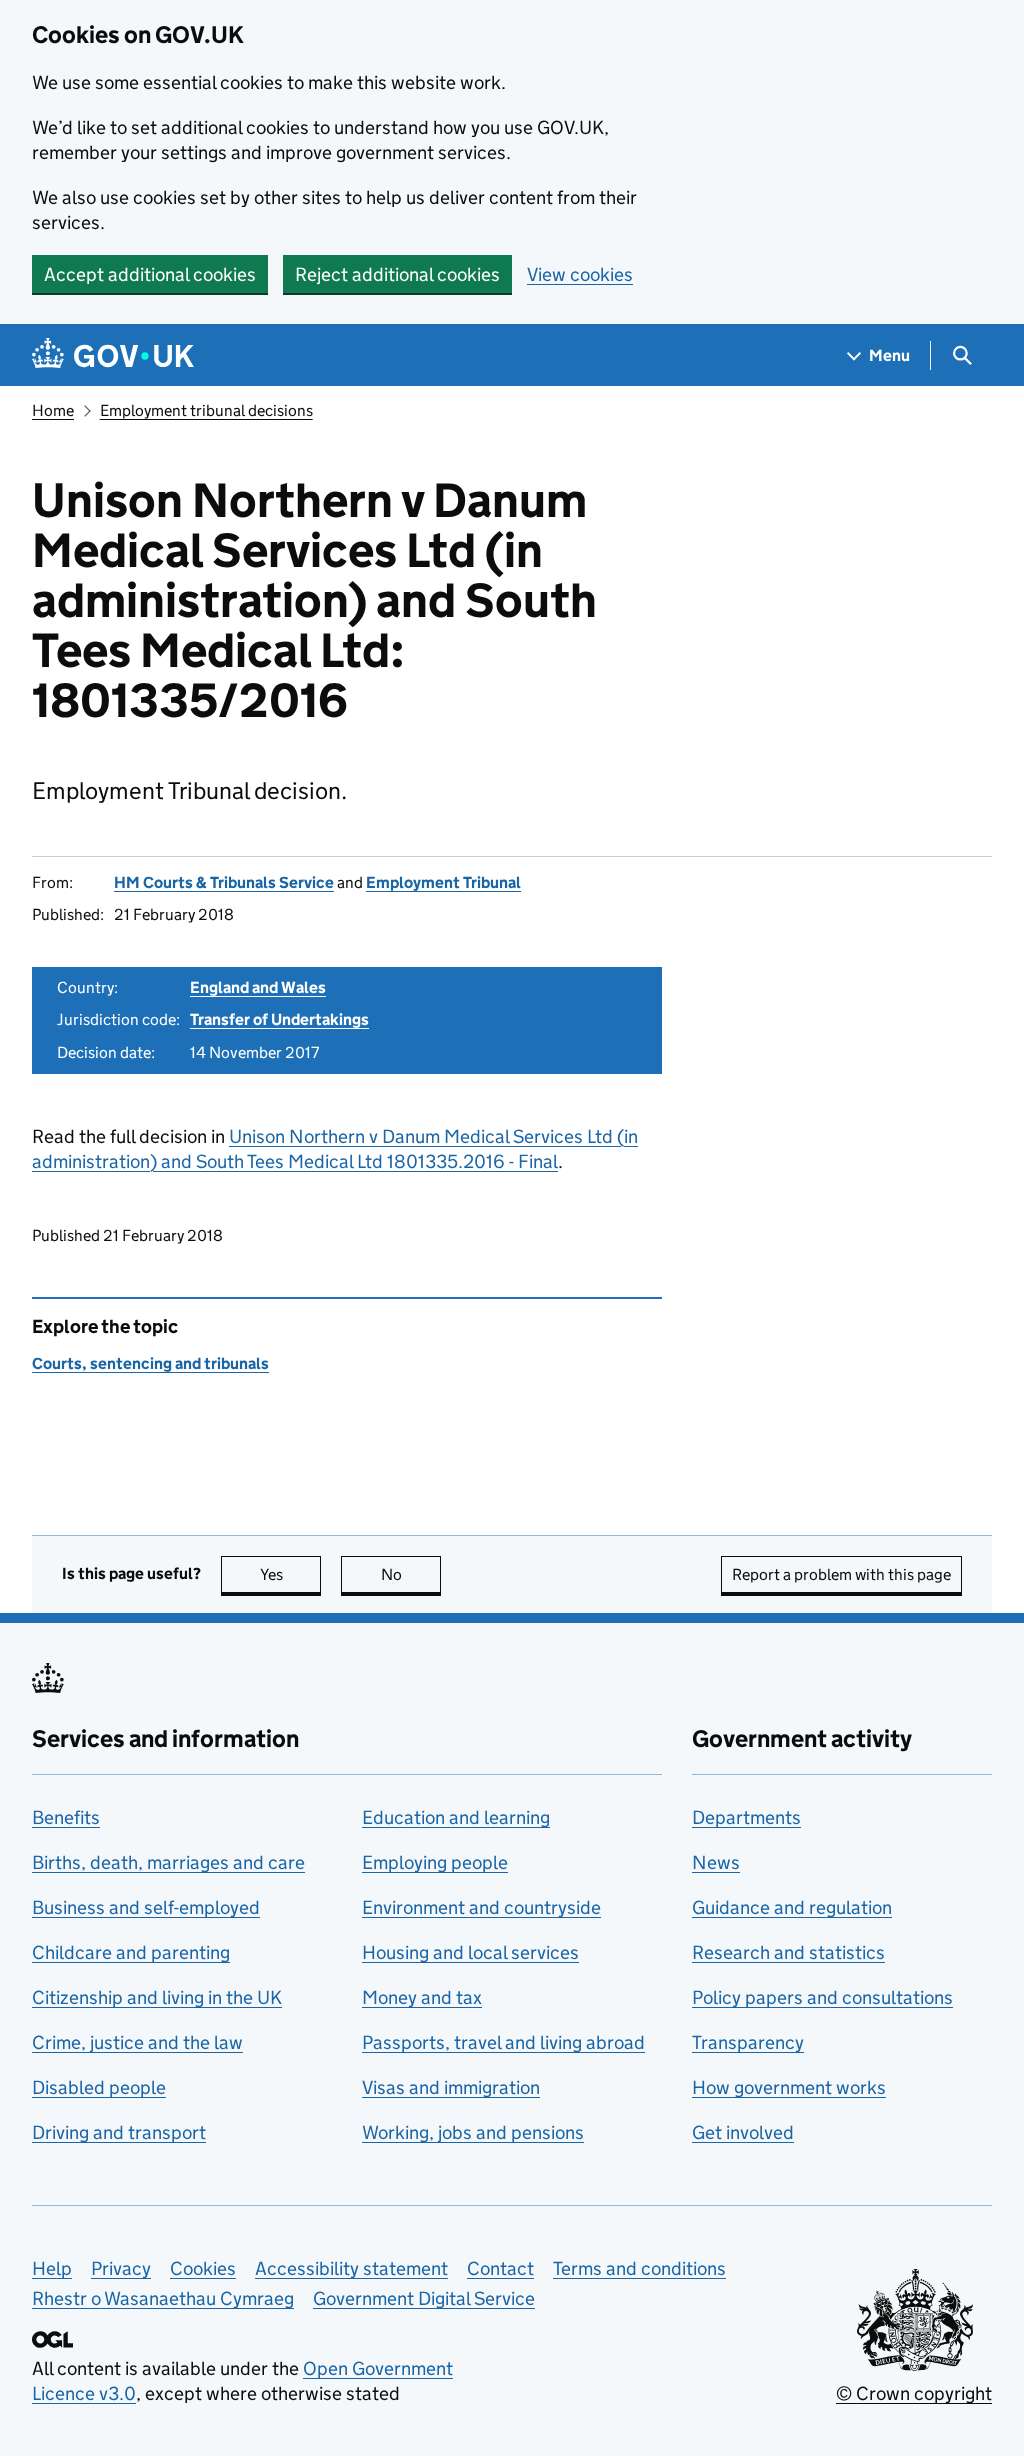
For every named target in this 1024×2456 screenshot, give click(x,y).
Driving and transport (119, 2132)
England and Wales (258, 987)
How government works (789, 2087)
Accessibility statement (351, 2268)
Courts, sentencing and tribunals (150, 1363)
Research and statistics (788, 1952)
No (411, 1574)
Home (53, 410)
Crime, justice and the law (137, 2042)
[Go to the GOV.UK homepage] (113, 355)
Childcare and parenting (131, 1952)
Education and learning (456, 1817)
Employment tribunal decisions (206, 410)
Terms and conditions (639, 2268)
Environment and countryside (481, 1907)
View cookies (580, 274)
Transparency (748, 2042)
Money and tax (422, 1997)
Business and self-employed (146, 1907)
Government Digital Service (424, 2298)
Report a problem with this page (841, 1574)
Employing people (435, 1862)
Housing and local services (470, 1952)
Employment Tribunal (443, 882)
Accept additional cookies (150, 274)
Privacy (121, 2268)
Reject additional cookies (397, 274)
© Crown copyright (914, 2393)
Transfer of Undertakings (279, 1019)
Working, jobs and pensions (473, 2132)
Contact (500, 2268)
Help (52, 2268)
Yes (290, 1574)
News (716, 1862)
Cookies (203, 2268)
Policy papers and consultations (822, 1997)
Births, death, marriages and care (168, 1862)
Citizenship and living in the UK (157, 1997)
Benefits (66, 1817)
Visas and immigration (451, 2087)
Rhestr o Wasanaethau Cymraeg (163, 2298)
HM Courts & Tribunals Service (224, 882)
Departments (746, 1817)
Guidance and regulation (792, 1907)
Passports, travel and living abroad (503, 2042)
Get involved (743, 2132)
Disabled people (99, 2087)
